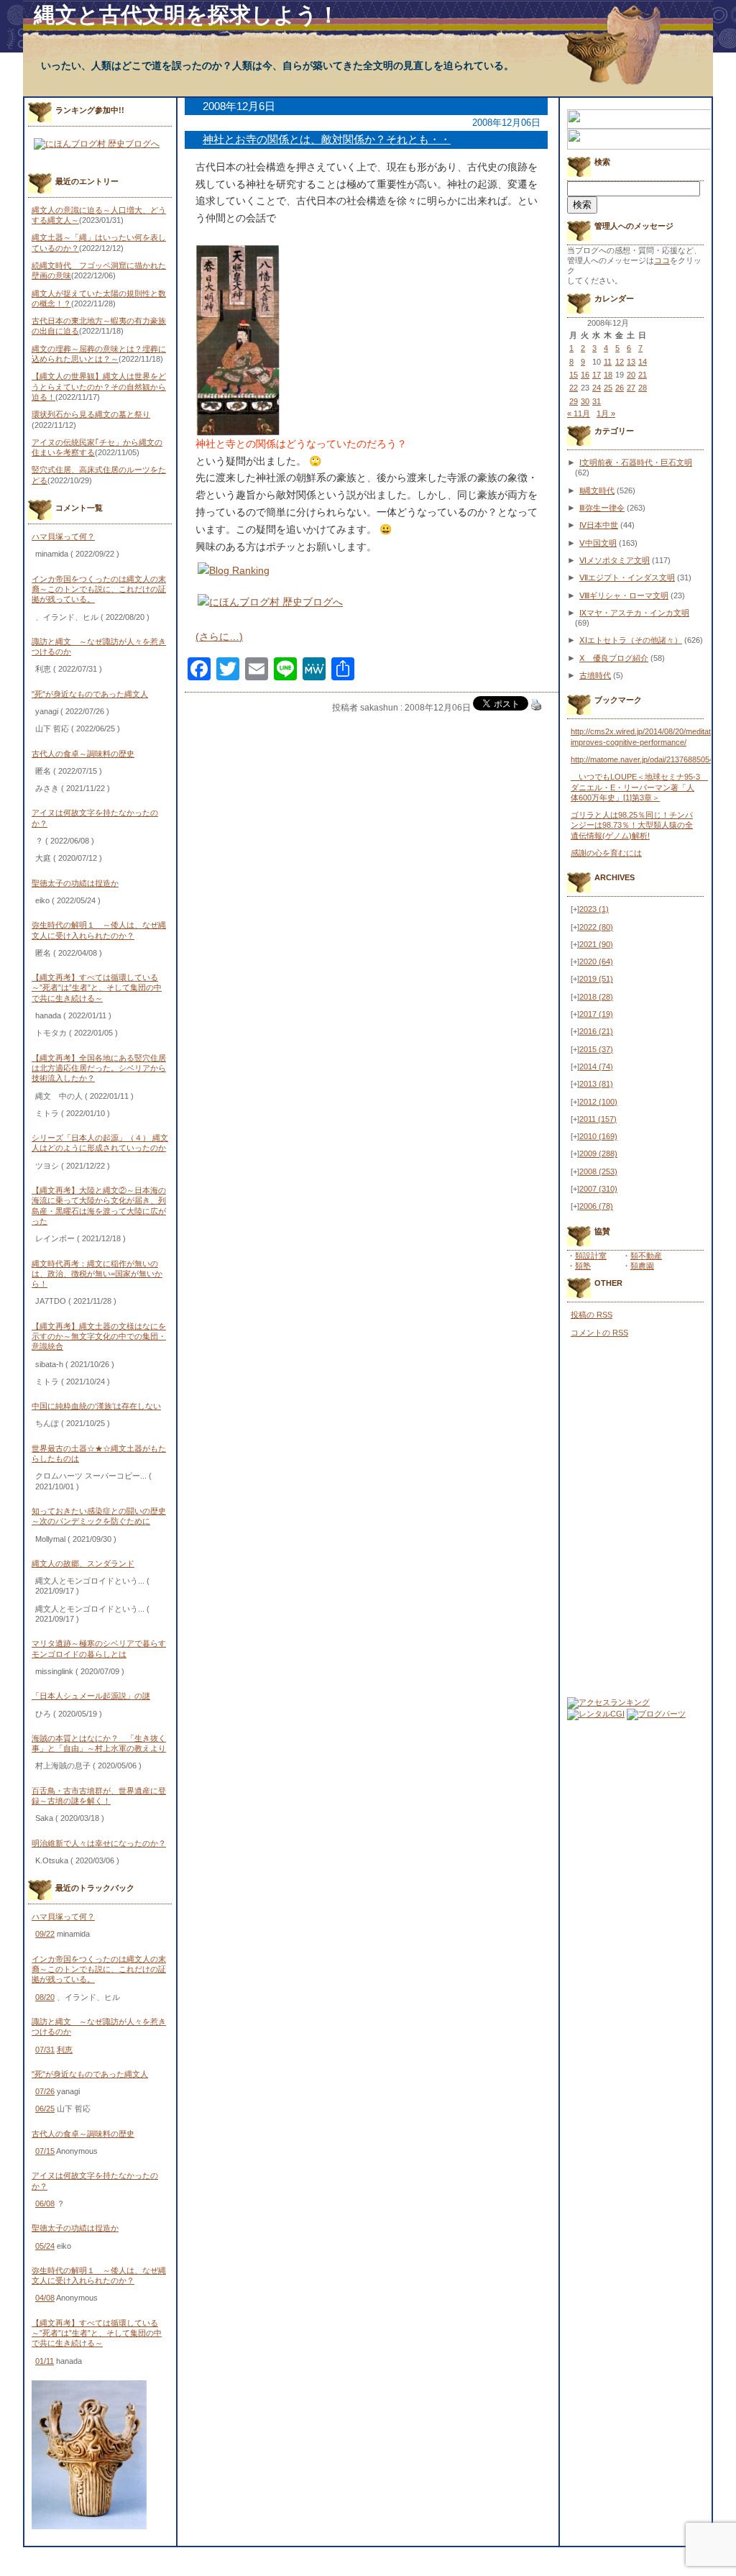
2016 (596, 1031)
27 (631, 388)
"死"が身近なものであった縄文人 (90, 694)
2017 (596, 1014)
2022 (596, 927)
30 (585, 401)
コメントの (599, 1333)
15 (574, 375)
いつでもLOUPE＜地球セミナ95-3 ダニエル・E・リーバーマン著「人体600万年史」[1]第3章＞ (639, 787)
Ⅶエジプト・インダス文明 (627, 577)
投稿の (592, 1315)
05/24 (45, 2246)
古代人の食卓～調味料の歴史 (83, 754)
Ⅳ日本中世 (599, 525)
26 (620, 388)
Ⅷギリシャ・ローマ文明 (624, 595)
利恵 (65, 2050)
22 (574, 388)
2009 (598, 1154)
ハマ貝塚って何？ (63, 536)
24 (597, 388)
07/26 (45, 2091)
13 (631, 362)
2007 (598, 1189)
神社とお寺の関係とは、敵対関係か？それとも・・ (327, 139)
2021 (596, 944)
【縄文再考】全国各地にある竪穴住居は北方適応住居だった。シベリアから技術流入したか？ (99, 1068)
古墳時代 (595, 675)
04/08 (45, 2298)
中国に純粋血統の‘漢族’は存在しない (96, 1406)
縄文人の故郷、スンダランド (83, 1563)
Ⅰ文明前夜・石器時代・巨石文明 (636, 462)
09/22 (45, 1934)
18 (608, 375)
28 (643, 388)
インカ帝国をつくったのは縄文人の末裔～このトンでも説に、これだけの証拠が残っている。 (99, 589)
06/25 (45, 2109)
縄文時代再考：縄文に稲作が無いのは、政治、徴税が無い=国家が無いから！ (97, 1274)
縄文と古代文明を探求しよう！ (187, 15)
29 (574, 401)
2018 (596, 997)
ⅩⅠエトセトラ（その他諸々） (631, 640)
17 (597, 375)
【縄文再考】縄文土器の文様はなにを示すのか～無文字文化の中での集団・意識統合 (99, 1337)
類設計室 (591, 1256)
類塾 (583, 1266)
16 (585, 375)
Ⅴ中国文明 (598, 543)
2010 (598, 1136)
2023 (594, 909)
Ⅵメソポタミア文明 (615, 560)
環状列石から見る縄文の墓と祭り (91, 414)
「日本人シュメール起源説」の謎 (91, 1696)
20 (631, 375)
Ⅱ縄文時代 (597, 490)
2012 (598, 1102)
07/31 (45, 2050)
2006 (596, 1206)
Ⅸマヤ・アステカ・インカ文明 (634, 613)
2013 (596, 1084)
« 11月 (579, 414)
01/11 (45, 2361)
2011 (598, 1119)
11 (608, 362)
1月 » (606, 414)
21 (643, 375)
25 (608, 388)
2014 (596, 1067)
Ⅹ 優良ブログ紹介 (614, 658)
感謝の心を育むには (606, 853)
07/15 (45, 2151)
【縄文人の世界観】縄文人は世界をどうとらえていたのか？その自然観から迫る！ (99, 387)
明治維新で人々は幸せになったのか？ (99, 1843)
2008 (598, 1171)
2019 (596, 979)
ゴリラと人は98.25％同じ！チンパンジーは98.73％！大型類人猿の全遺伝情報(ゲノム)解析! (632, 825)
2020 (596, 962)
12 (620, 362)
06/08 (45, 2203)
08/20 (45, 1997)
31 (597, 401)
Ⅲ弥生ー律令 (602, 508)
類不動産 (646, 1256)
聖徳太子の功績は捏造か (75, 883)
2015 (596, 1049)
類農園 (642, 1266)
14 (643, 362)
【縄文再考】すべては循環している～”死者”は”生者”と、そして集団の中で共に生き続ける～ (97, 988)
